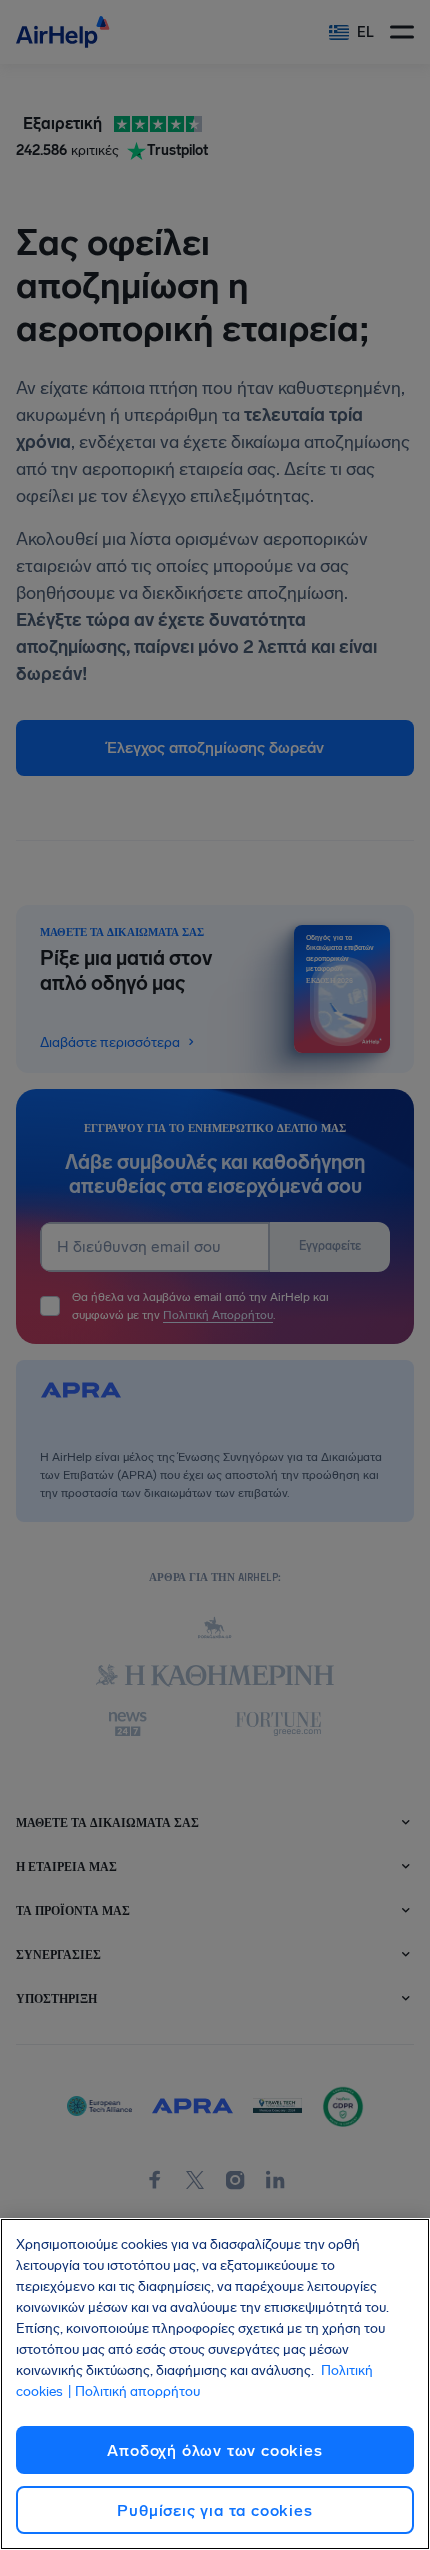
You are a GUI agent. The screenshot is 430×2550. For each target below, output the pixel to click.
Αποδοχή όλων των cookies (214, 2450)
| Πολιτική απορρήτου (133, 2391)
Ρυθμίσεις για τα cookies (214, 2510)
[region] (215, 2384)
